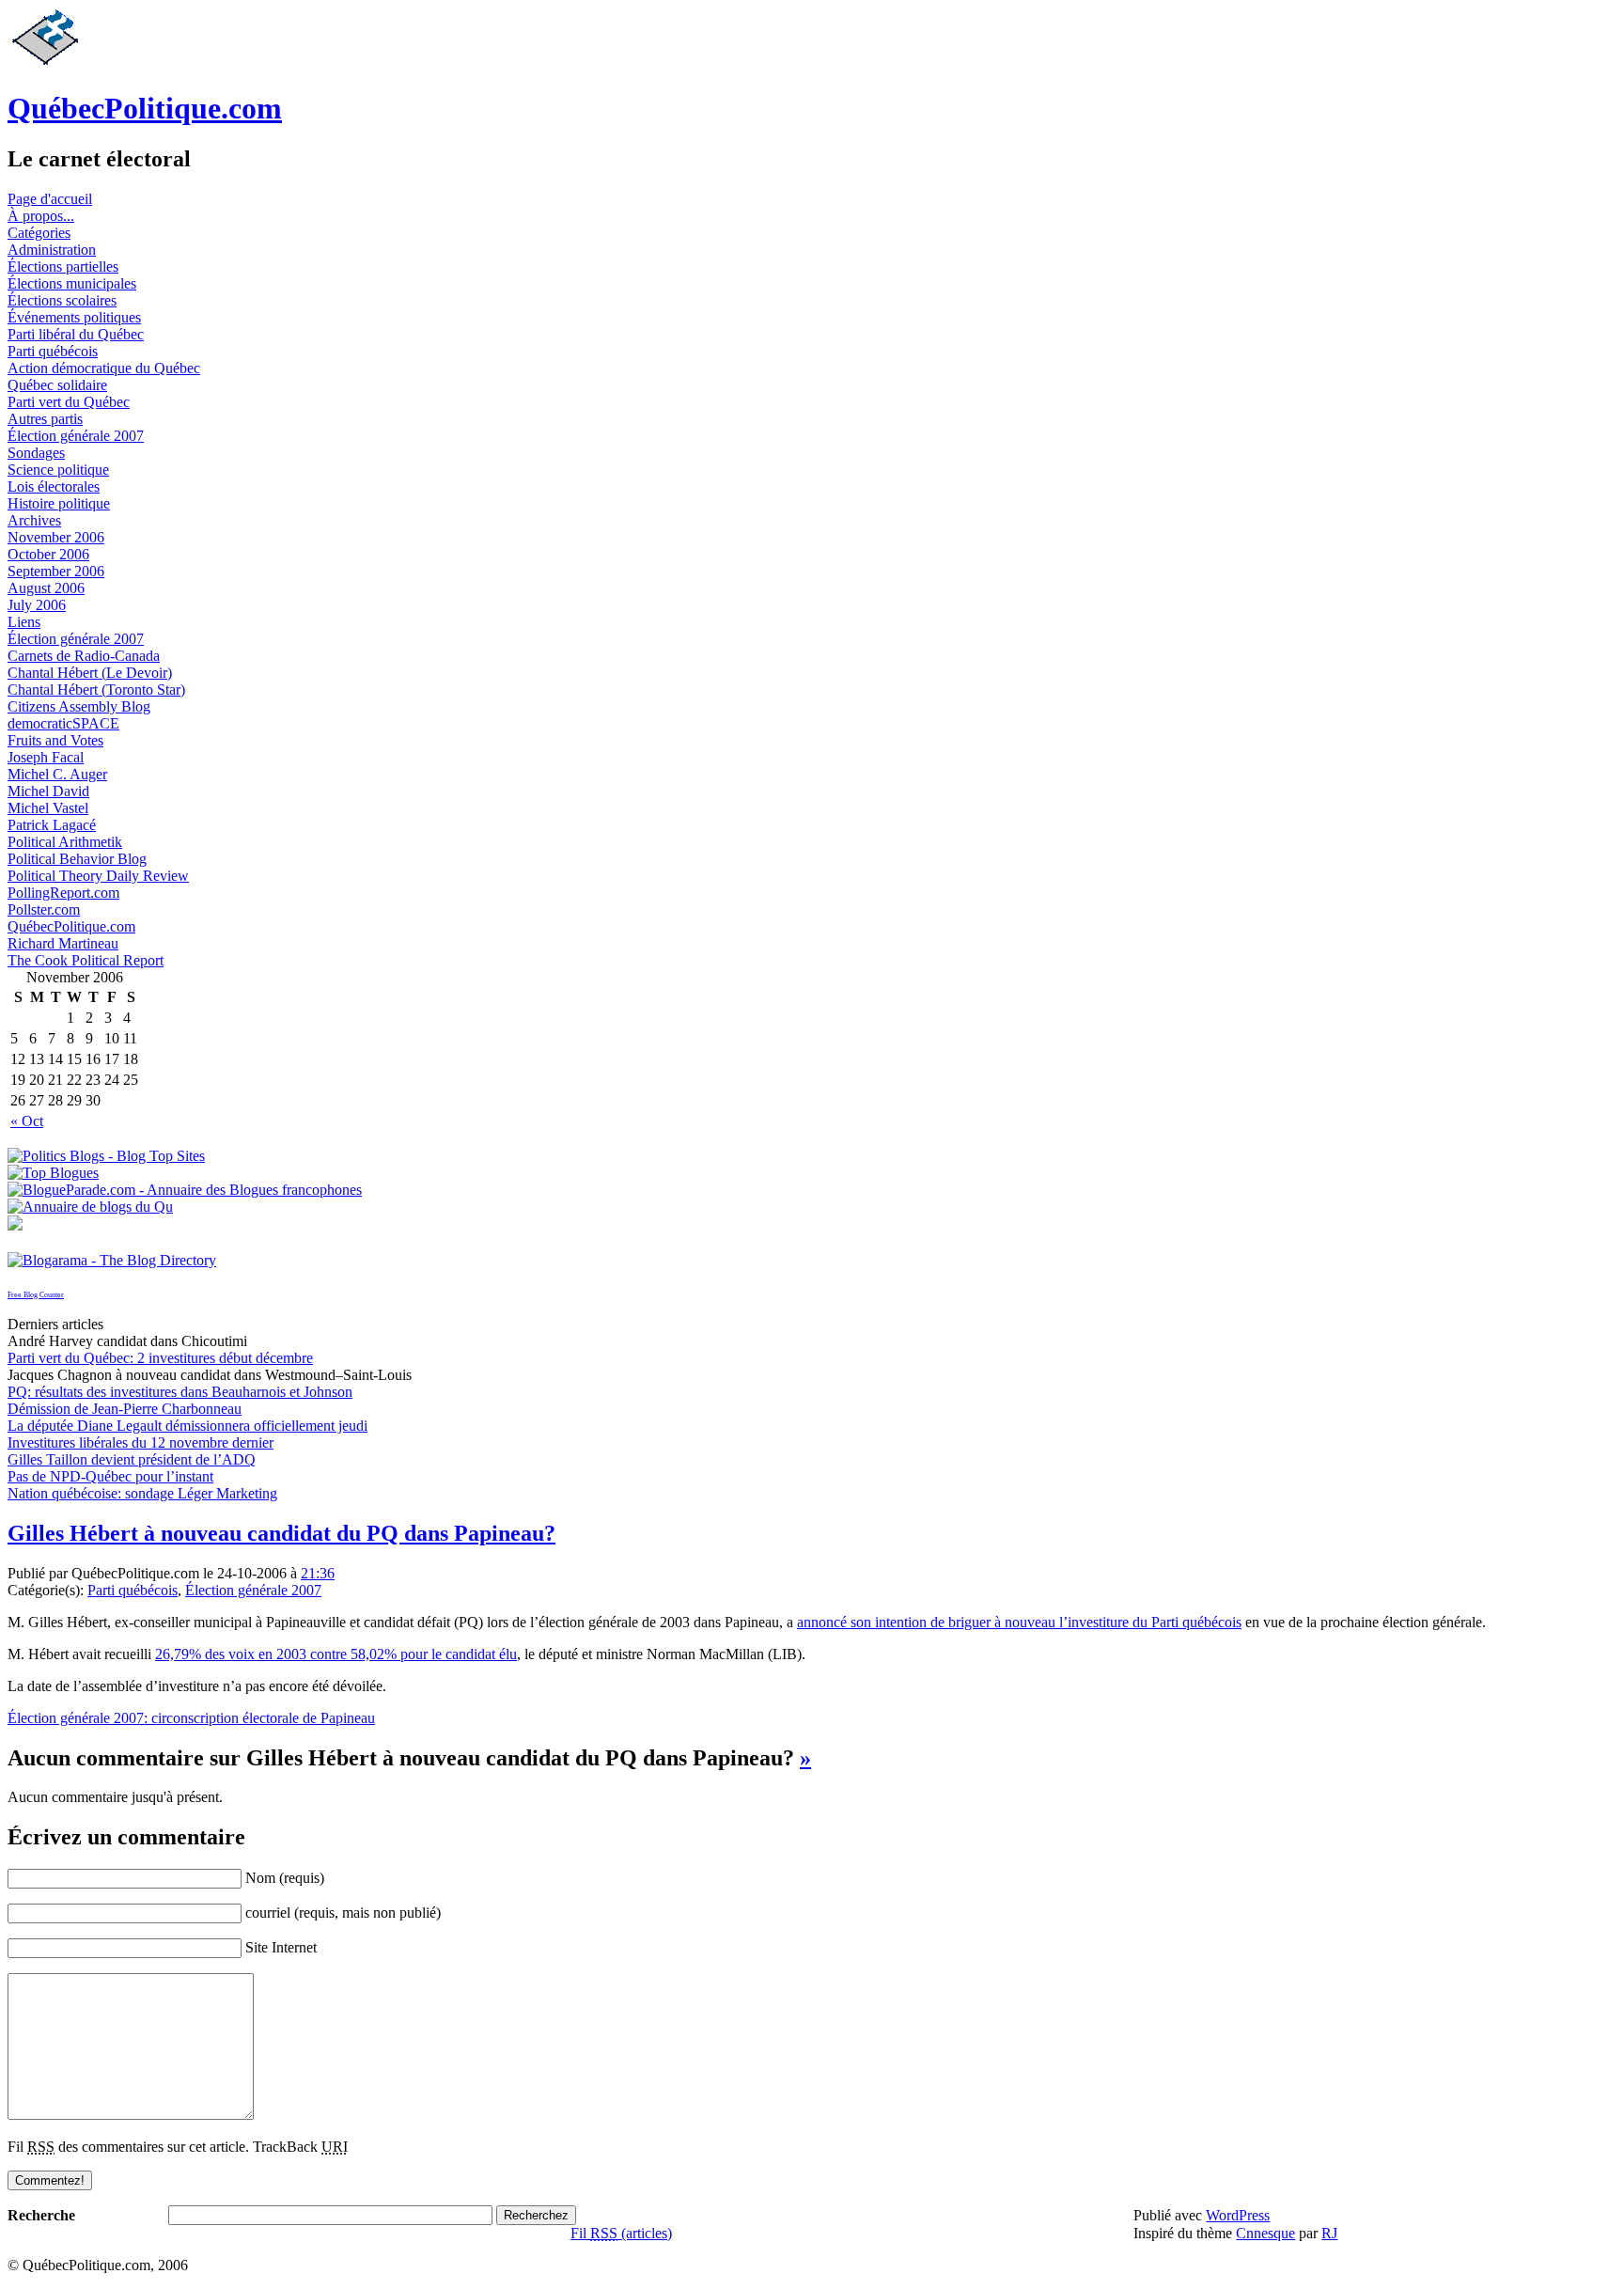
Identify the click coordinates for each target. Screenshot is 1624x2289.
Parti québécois (53, 351)
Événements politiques (74, 317)
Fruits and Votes (55, 740)
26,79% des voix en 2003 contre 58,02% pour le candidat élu (336, 1654)
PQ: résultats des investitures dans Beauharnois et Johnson (180, 1392)
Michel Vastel (48, 808)
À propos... (41, 216)
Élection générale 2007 (76, 436)
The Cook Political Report (86, 960)
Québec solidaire (57, 385)
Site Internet (281, 1947)
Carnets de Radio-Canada (84, 656)
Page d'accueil (50, 199)
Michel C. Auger (57, 774)
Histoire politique (59, 503)
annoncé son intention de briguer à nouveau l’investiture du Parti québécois (1019, 1622)
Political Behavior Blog (77, 859)
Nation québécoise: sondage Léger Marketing (142, 1493)
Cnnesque (1265, 2233)
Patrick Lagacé (52, 825)
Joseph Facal (46, 757)
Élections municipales (72, 283)
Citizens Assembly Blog (79, 706)
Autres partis (45, 419)
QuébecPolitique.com (145, 108)
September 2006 (56, 571)
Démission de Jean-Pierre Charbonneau (125, 1409)
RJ (1329, 2233)
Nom (260, 1878)
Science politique (58, 470)
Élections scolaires (62, 300)
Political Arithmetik (65, 842)
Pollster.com (44, 909)
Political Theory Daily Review (98, 876)
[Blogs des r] (90, 1207)
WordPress (1238, 2215)
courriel (268, 1913)
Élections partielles (63, 267)
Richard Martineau (63, 943)
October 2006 (48, 554)
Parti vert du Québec (69, 402)
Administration (52, 250)
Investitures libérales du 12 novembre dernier (141, 1442)
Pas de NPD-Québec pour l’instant (110, 1476)
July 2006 (37, 605)
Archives (34, 520)
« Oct (27, 1121)
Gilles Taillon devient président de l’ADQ (132, 1459)
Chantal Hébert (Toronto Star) (96, 690)
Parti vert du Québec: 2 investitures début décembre (160, 1358)
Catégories (39, 233)
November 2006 (56, 537)
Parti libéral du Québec (76, 334)
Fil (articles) (621, 2233)
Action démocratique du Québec (104, 368)
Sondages (36, 453)
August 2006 (46, 588)
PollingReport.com (63, 893)
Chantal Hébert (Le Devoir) (90, 673)
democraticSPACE (63, 723)
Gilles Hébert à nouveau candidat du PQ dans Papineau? (281, 1533)
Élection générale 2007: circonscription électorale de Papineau (191, 1718)
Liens (24, 622)
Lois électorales (54, 486)
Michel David (48, 791)
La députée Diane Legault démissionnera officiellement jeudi (187, 1426)
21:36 (318, 1573)
